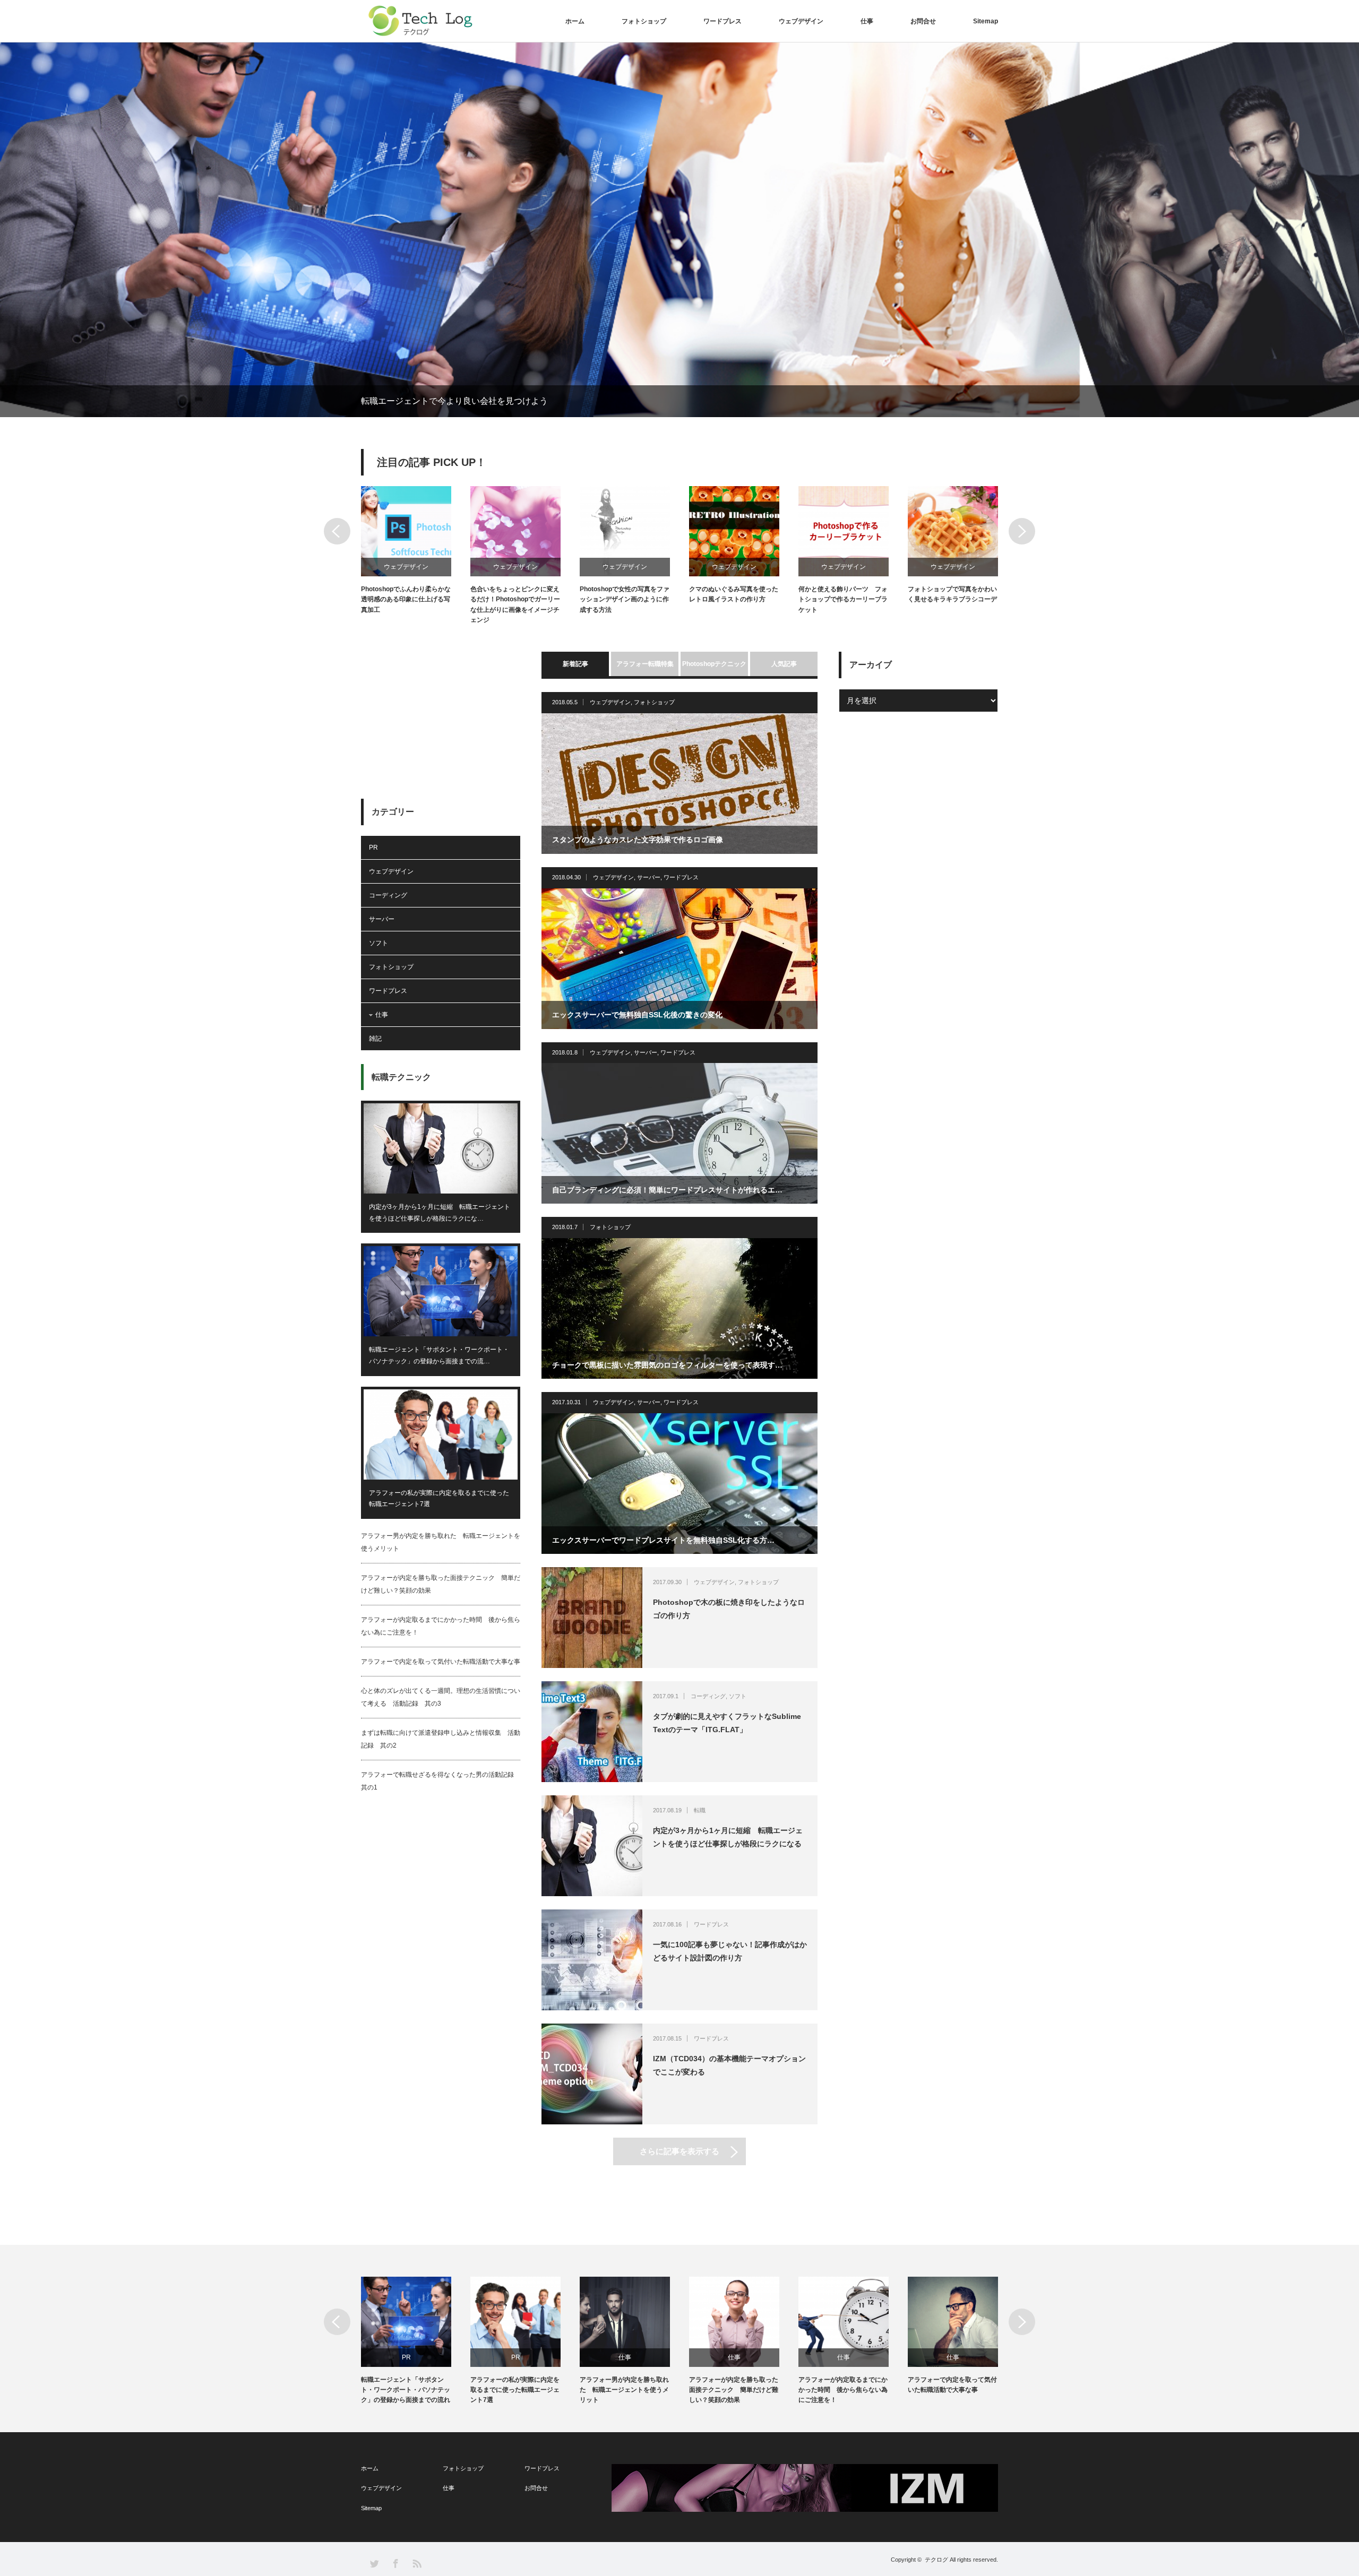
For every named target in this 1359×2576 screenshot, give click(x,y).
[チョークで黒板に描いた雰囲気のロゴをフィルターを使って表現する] (679, 1308)
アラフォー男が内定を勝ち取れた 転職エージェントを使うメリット (624, 2390)
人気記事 (784, 664)
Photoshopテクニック (714, 664)
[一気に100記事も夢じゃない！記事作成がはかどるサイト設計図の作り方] (592, 1960)
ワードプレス (722, 21)
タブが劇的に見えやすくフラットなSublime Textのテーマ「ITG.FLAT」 (727, 1723)
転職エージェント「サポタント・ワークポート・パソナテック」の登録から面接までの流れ (406, 2390)
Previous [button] (337, 531)
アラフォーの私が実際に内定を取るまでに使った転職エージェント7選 (439, 1499)
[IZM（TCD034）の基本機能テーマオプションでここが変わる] (592, 2074)
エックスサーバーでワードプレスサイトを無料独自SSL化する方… (663, 1540)
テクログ (936, 2560)
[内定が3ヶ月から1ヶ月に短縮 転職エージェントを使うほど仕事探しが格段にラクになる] (592, 1846)
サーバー (649, 877)
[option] (679, 230)
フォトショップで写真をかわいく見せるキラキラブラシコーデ (952, 594)
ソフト (738, 1696)
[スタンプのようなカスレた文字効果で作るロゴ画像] (679, 784)
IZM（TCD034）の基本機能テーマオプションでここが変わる (729, 2065)
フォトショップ (644, 21)
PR (373, 848)
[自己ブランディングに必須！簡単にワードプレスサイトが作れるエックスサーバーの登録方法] (679, 1133)
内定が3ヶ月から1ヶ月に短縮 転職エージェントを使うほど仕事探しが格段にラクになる (728, 1837)
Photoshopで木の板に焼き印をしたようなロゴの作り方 (729, 1609)
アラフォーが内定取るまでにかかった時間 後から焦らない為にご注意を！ (843, 2390)
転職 (700, 1810)
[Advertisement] (441, 718)
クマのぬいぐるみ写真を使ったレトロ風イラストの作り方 (734, 594)
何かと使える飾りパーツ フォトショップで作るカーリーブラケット (843, 599)
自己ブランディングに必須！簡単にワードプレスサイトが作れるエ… (667, 1190)
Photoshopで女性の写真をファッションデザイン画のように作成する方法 (625, 599)
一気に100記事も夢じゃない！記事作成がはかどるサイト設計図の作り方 (730, 1951)
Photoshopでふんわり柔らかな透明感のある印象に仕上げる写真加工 (406, 599)
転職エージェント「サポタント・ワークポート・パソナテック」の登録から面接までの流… (439, 1355)
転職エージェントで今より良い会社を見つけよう (454, 401)
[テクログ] (420, 21)
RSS (416, 2563)
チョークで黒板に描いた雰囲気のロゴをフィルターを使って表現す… (667, 1365)
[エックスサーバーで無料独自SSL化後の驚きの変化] (679, 959)
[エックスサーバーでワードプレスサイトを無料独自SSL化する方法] (679, 1484)
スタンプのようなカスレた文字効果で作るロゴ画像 (638, 840)
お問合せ (923, 21)
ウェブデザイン (801, 21)
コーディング (708, 1696)
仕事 (867, 21)
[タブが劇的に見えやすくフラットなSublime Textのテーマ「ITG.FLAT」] (592, 1732)
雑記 (375, 1039)
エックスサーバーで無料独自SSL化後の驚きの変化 (637, 1015)
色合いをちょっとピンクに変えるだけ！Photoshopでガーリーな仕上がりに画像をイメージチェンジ (515, 604)
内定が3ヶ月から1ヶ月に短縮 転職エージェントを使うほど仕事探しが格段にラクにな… (440, 1213)
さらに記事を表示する (679, 2151)
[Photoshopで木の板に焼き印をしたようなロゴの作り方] (592, 1618)
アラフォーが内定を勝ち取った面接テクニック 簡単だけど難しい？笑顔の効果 (734, 2390)
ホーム (575, 21)
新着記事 (575, 664)
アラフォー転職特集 (645, 664)
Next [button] (1022, 531)
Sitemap (986, 21)
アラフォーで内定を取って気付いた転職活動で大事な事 (441, 1662)
